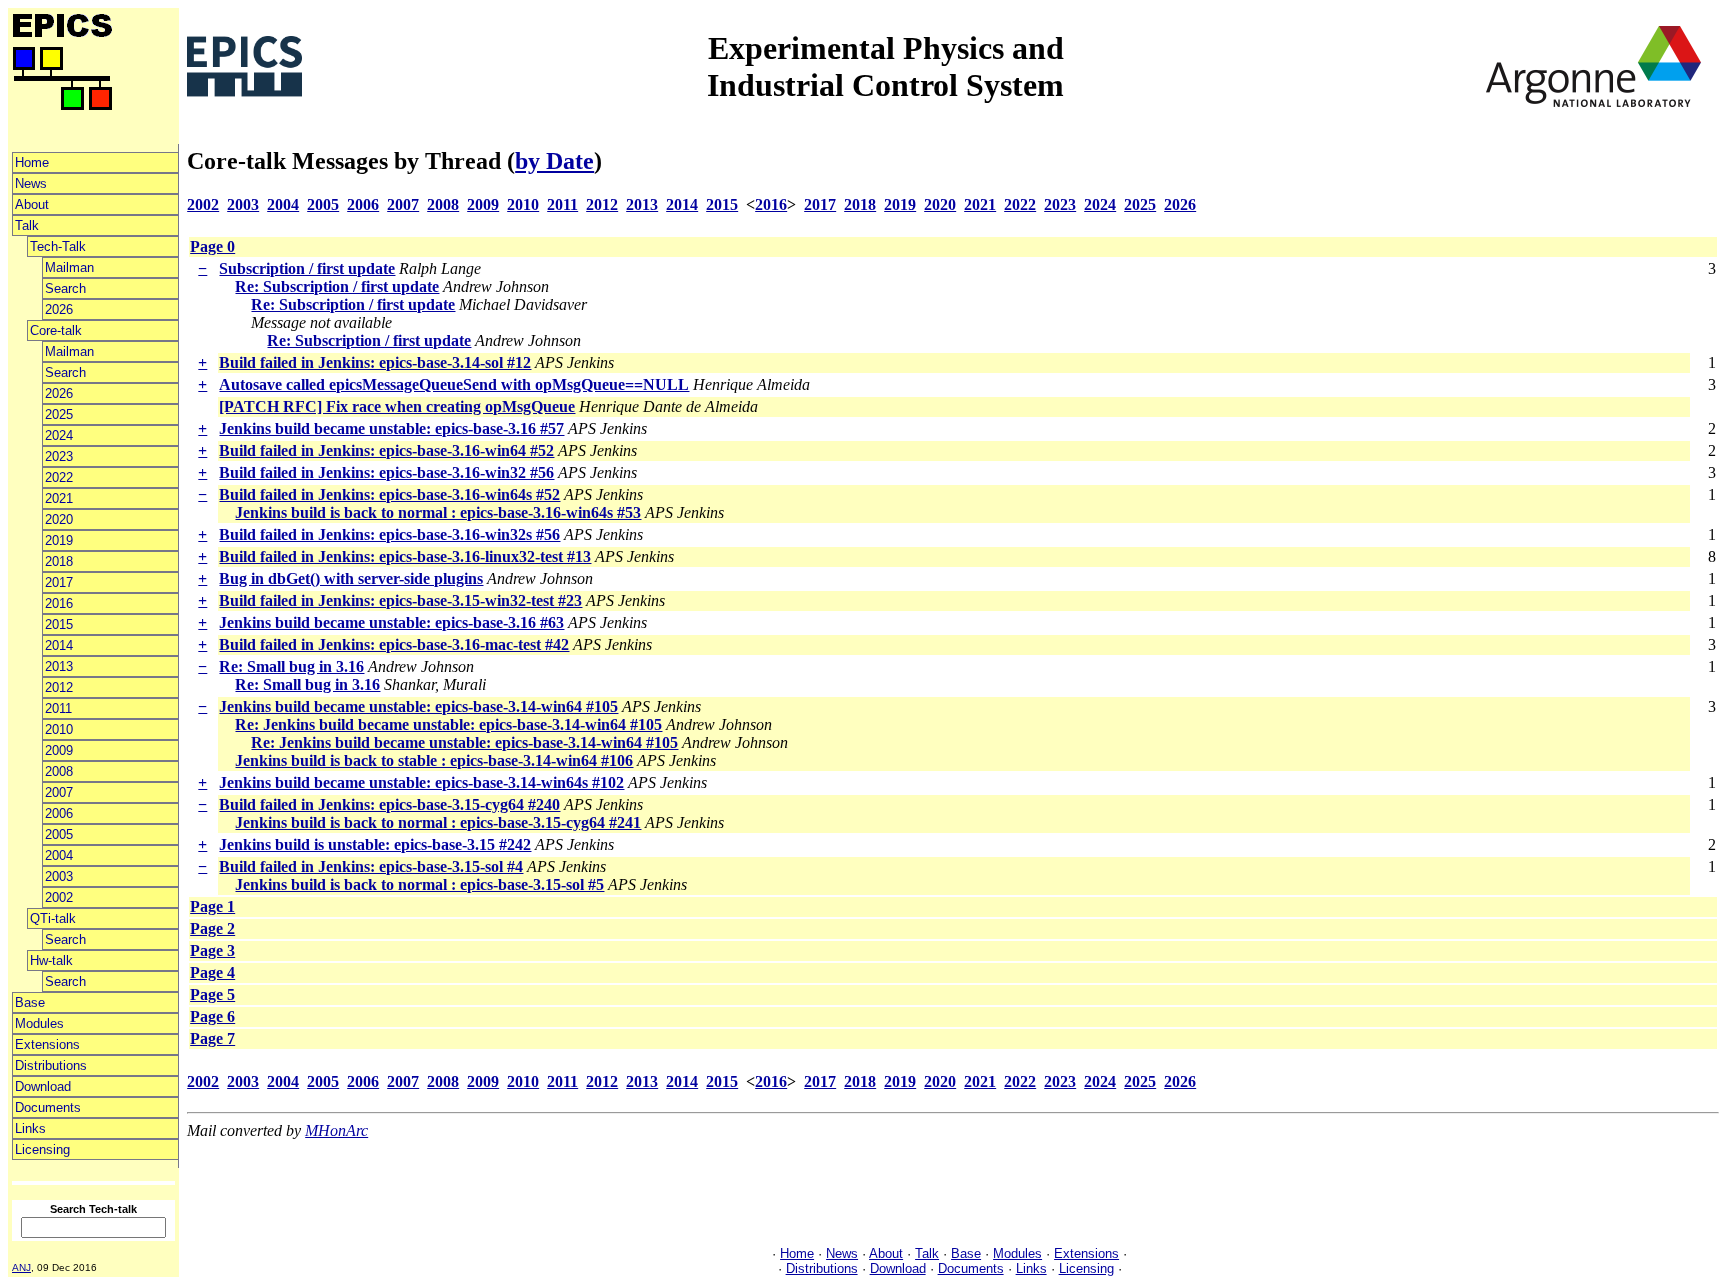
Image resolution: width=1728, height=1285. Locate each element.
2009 (59, 750)
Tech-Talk (58, 246)
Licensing (42, 1149)
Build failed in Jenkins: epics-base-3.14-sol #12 (375, 362)
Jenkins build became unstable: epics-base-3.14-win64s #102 (421, 782)
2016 (59, 603)
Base (30, 1002)
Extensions (47, 1044)
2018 (59, 561)
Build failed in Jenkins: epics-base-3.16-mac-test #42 (394, 644)
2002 (59, 897)
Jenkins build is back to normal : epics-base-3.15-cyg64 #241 (438, 822)
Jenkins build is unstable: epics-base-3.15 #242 (375, 844)
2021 (59, 498)
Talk (27, 225)
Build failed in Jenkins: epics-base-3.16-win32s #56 (389, 534)
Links (30, 1128)
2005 (59, 834)
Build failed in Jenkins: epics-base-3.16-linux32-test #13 (405, 556)
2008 (59, 771)
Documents (48, 1107)
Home (32, 162)
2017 (59, 582)
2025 (59, 414)
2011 (58, 708)
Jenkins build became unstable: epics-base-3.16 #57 (391, 428)
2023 (59, 456)
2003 (59, 876)
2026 (59, 309)
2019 (59, 540)
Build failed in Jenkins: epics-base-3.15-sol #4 (371, 866)
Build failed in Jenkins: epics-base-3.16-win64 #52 (386, 450)
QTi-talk (53, 918)
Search (65, 288)
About (32, 204)
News (31, 183)
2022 (59, 477)
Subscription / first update (307, 268)
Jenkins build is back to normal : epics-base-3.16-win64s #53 (438, 512)
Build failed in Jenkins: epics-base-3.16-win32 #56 (386, 472)
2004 (59, 855)
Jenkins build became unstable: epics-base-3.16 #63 (391, 622)
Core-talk (56, 330)
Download (43, 1086)
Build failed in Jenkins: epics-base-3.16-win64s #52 (389, 494)
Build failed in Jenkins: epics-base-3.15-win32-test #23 (400, 600)
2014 (59, 645)
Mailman (69, 267)
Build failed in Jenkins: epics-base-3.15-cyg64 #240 (389, 804)
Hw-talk (51, 960)
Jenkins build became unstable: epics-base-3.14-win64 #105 (418, 706)
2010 (59, 729)
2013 (59, 666)
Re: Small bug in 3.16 (291, 666)
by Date (554, 161)
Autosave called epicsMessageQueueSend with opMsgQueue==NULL (454, 384)
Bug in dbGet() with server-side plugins (351, 578)
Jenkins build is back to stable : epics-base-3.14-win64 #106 (434, 760)
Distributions (51, 1065)
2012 (59, 687)
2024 (59, 435)
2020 (59, 519)
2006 (59, 813)
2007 (59, 792)
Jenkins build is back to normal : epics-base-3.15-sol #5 (419, 884)
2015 (59, 624)
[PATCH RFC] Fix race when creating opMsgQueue (397, 406)
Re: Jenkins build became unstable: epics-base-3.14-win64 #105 (448, 724)
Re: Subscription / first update (337, 286)
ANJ (21, 1267)
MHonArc (336, 1130)
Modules (39, 1023)
